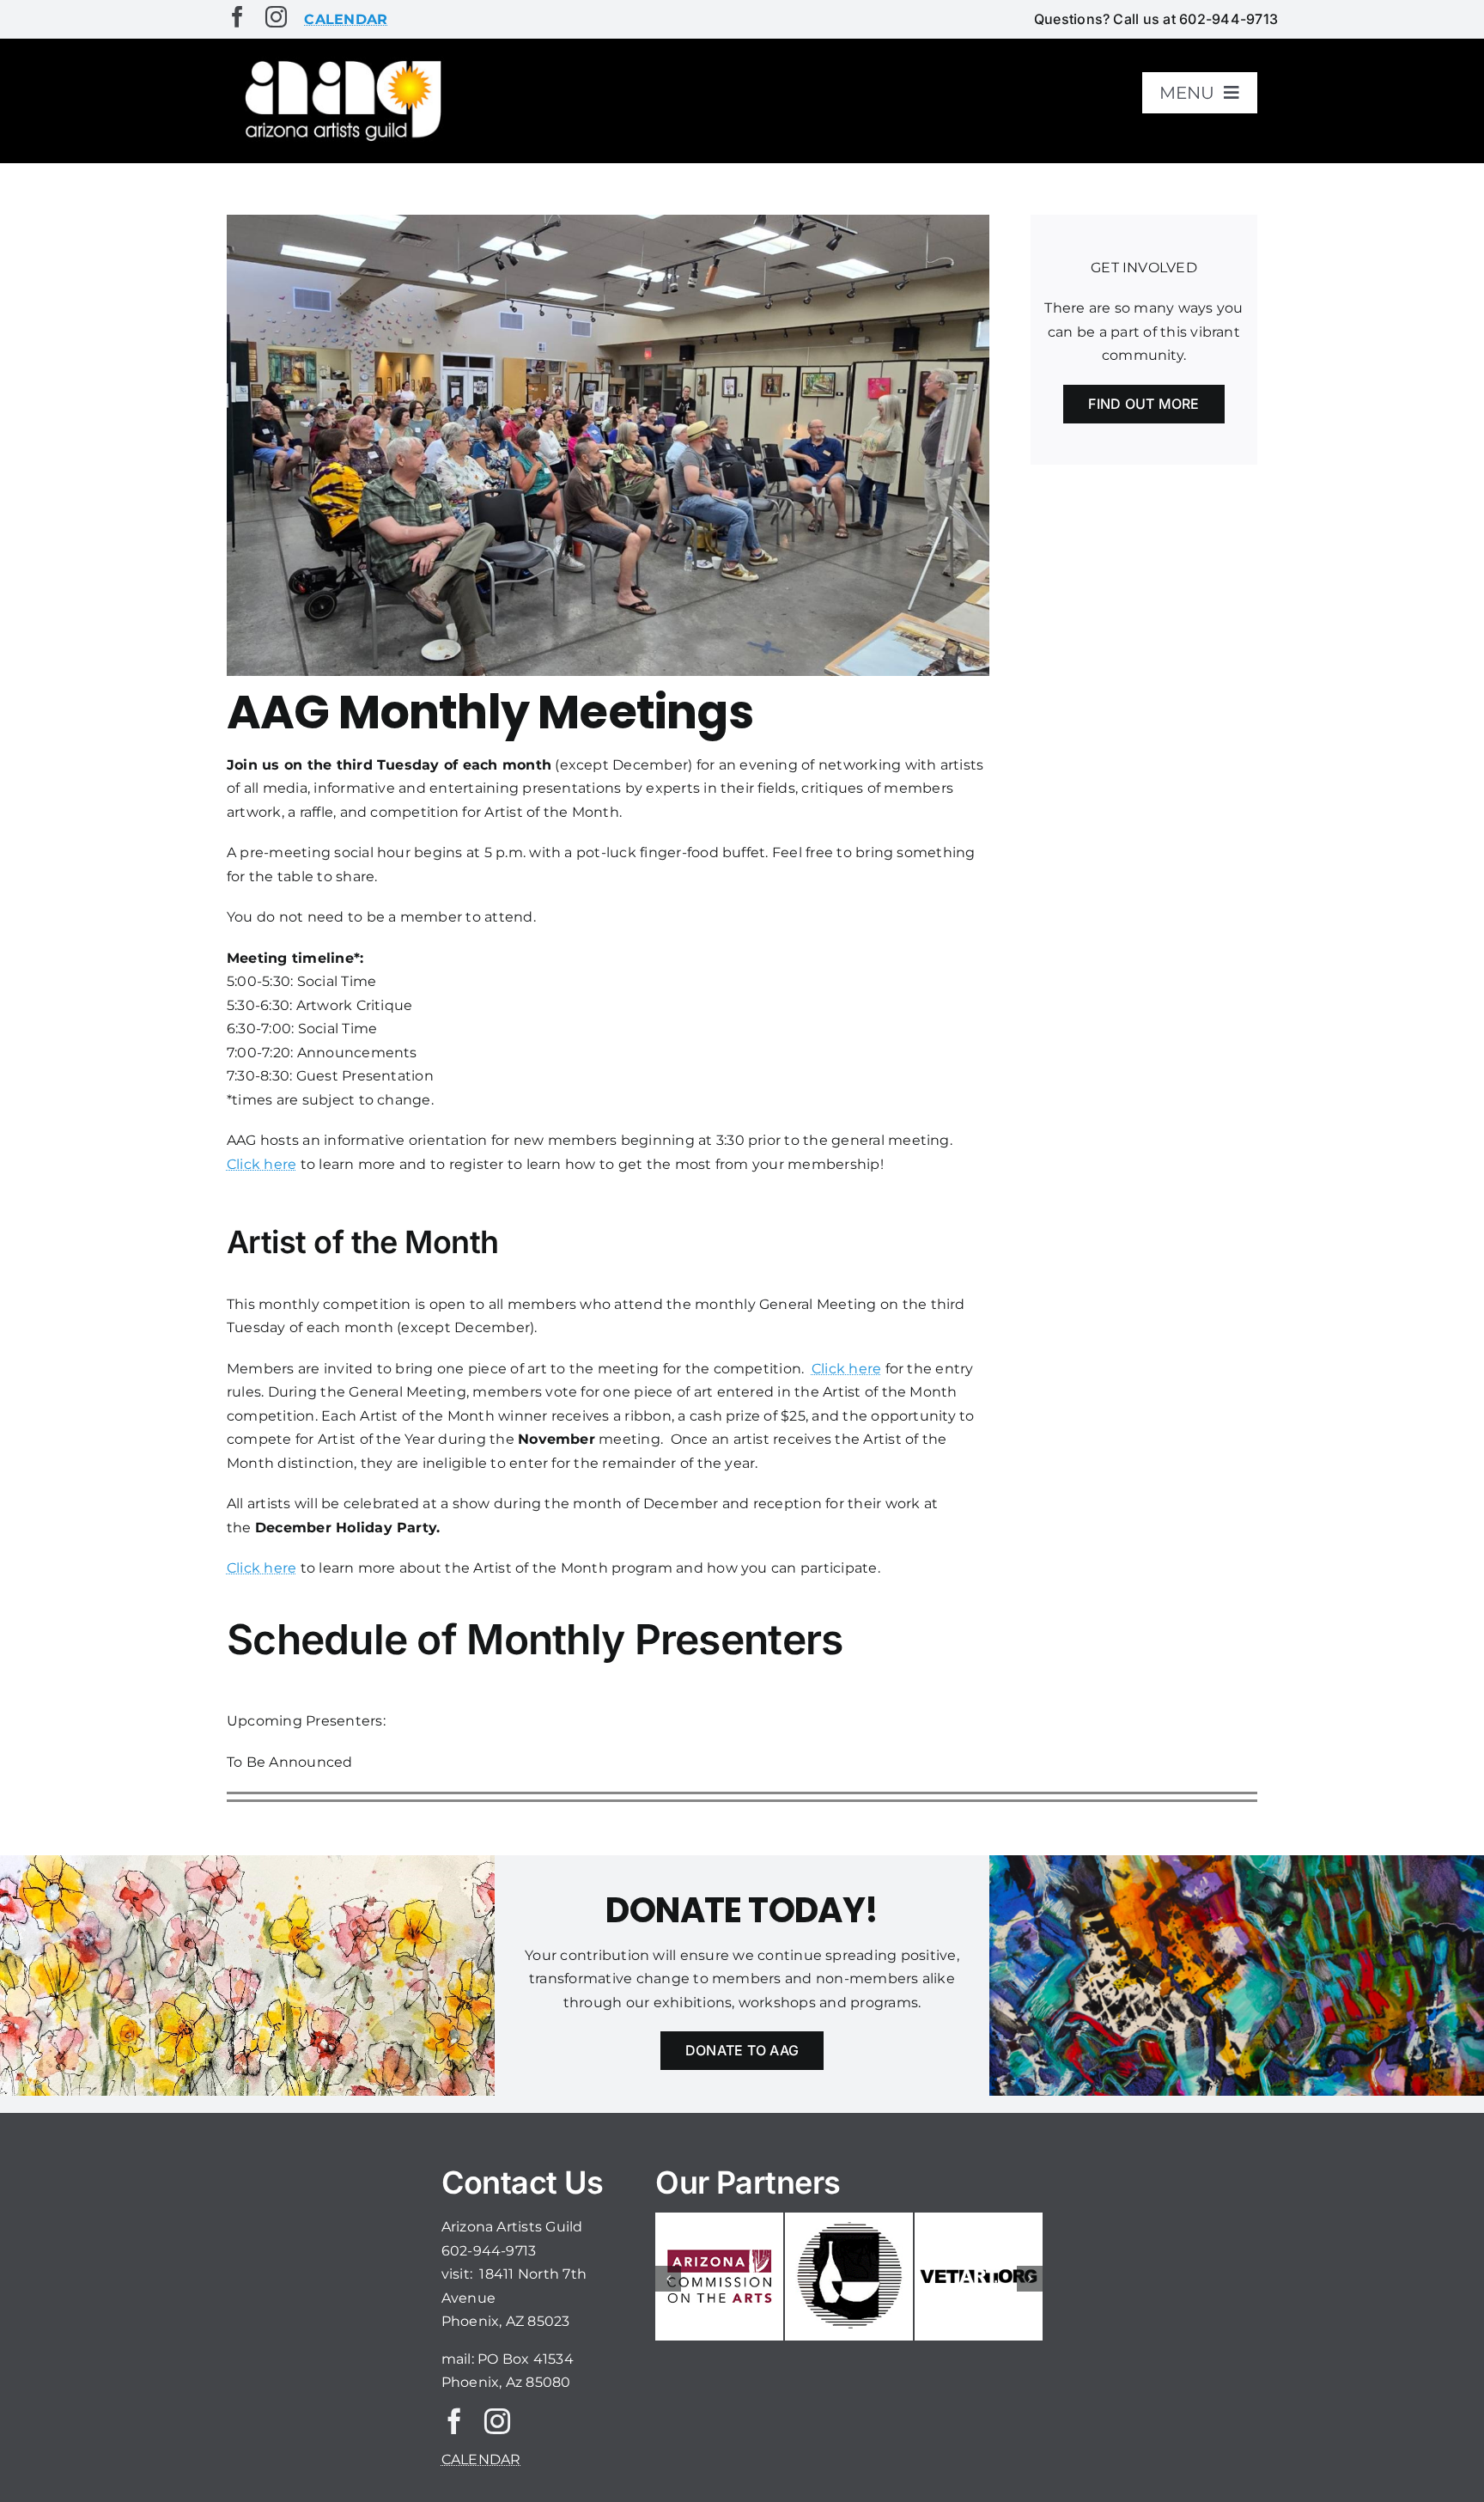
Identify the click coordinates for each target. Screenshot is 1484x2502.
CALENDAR (481, 2459)
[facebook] (237, 17)
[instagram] (276, 17)
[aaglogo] (340, 61)
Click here (262, 1164)
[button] (668, 2279)
